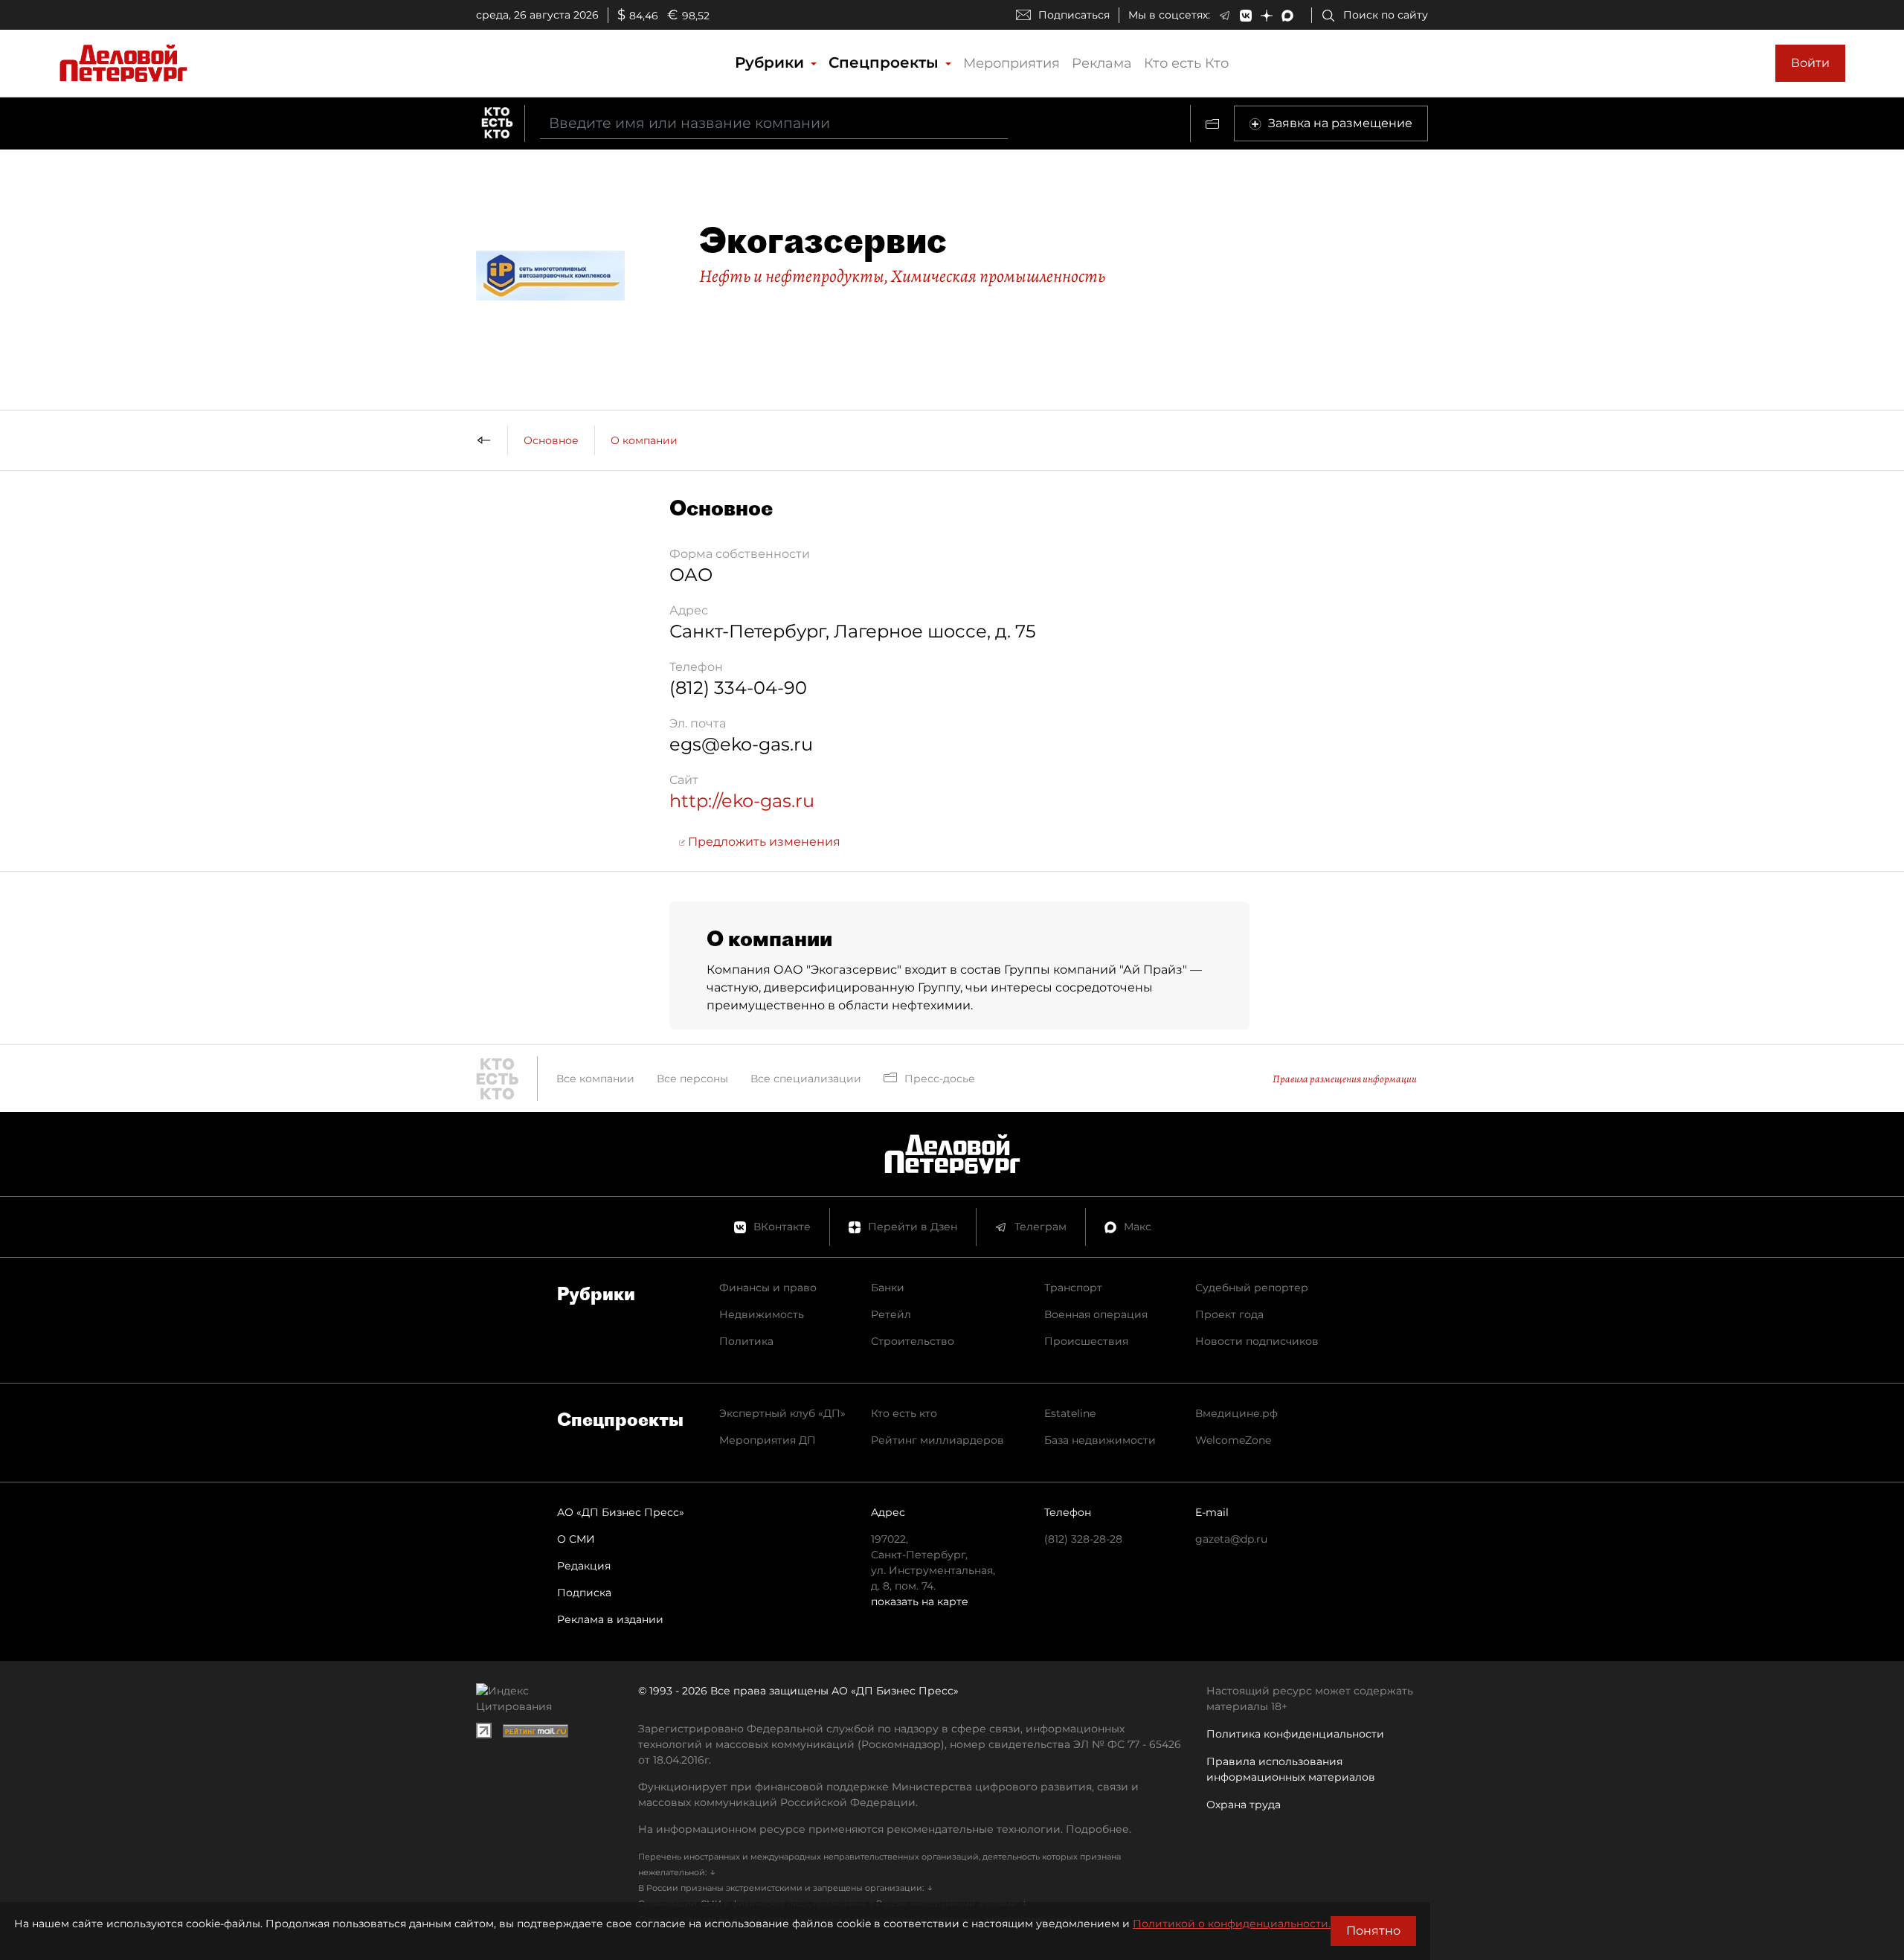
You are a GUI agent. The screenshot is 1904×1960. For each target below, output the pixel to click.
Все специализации (806, 1079)
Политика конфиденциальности (1295, 1734)
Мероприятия (1011, 63)
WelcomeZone (1233, 1440)
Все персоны (692, 1079)
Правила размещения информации (1345, 1079)
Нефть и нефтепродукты (792, 276)
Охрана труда (1244, 1805)
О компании (644, 440)
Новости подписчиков (1257, 1341)
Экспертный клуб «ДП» (782, 1413)
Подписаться (1074, 15)
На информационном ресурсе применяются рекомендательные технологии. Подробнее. (885, 1829)
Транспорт (1073, 1288)
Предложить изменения (763, 842)
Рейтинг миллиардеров (937, 1440)
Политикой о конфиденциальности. (1232, 1924)
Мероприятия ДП (768, 1440)
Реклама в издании (610, 1619)
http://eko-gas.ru (742, 801)
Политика (746, 1341)
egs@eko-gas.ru (741, 744)
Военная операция (1096, 1314)
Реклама (1102, 63)
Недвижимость (762, 1314)
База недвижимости (1100, 1440)
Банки (888, 1288)
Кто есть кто (904, 1413)
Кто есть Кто (1186, 63)
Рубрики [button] (772, 62)
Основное (551, 440)
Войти (1810, 63)
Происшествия (1086, 1341)
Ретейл (891, 1314)
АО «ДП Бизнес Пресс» (621, 1512)
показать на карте (920, 1601)
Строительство (913, 1341)
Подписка (584, 1593)
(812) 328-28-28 (1083, 1539)
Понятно (1373, 1931)
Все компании (595, 1079)
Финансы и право (768, 1288)
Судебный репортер (1252, 1288)
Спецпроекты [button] (886, 62)
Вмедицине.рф (1236, 1413)
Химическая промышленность (998, 276)
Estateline (1070, 1413)
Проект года (1229, 1314)
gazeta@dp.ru (1231, 1539)
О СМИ (576, 1539)
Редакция (584, 1566)
